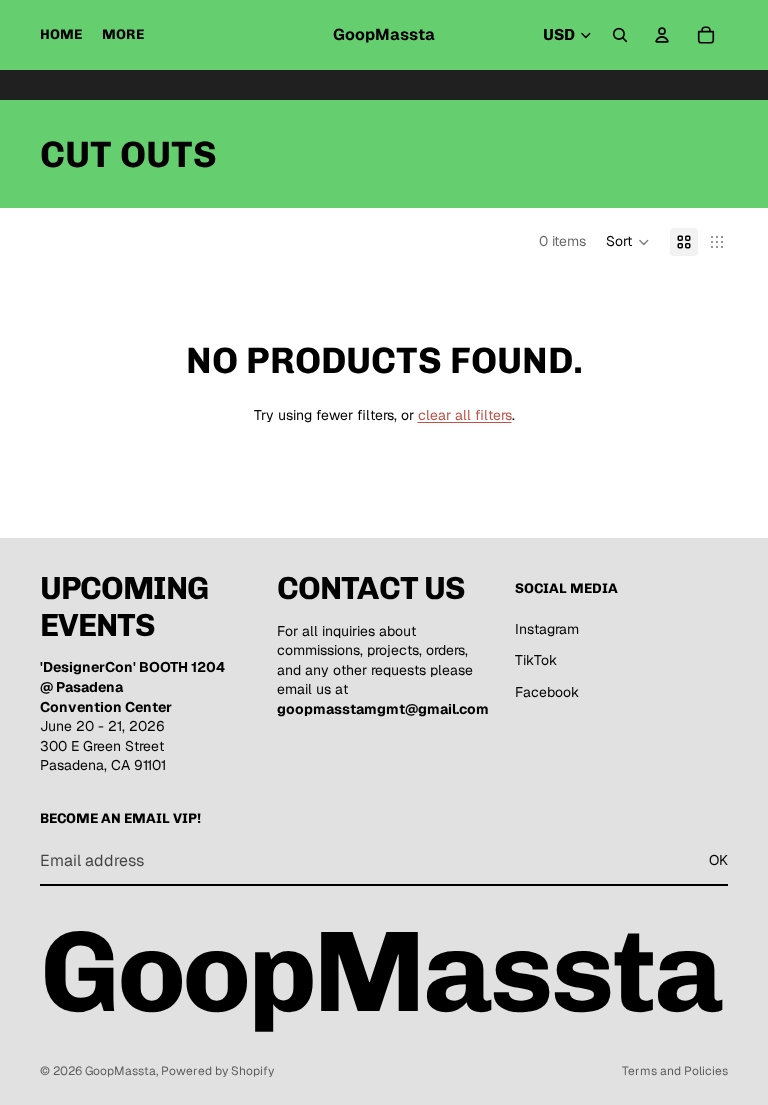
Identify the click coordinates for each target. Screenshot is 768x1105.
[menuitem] (123, 35)
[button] (628, 242)
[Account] (662, 35)
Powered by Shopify (217, 1071)
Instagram (547, 629)
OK (718, 860)
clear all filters (465, 415)
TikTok (536, 660)
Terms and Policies (675, 1071)
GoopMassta (120, 1071)
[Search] (620, 35)
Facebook (547, 692)
